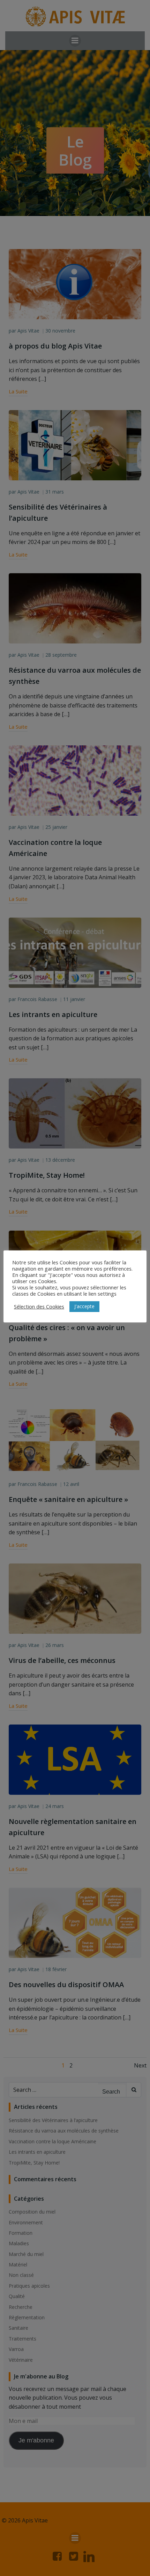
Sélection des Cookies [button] (39, 1306)
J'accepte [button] (84, 1306)
